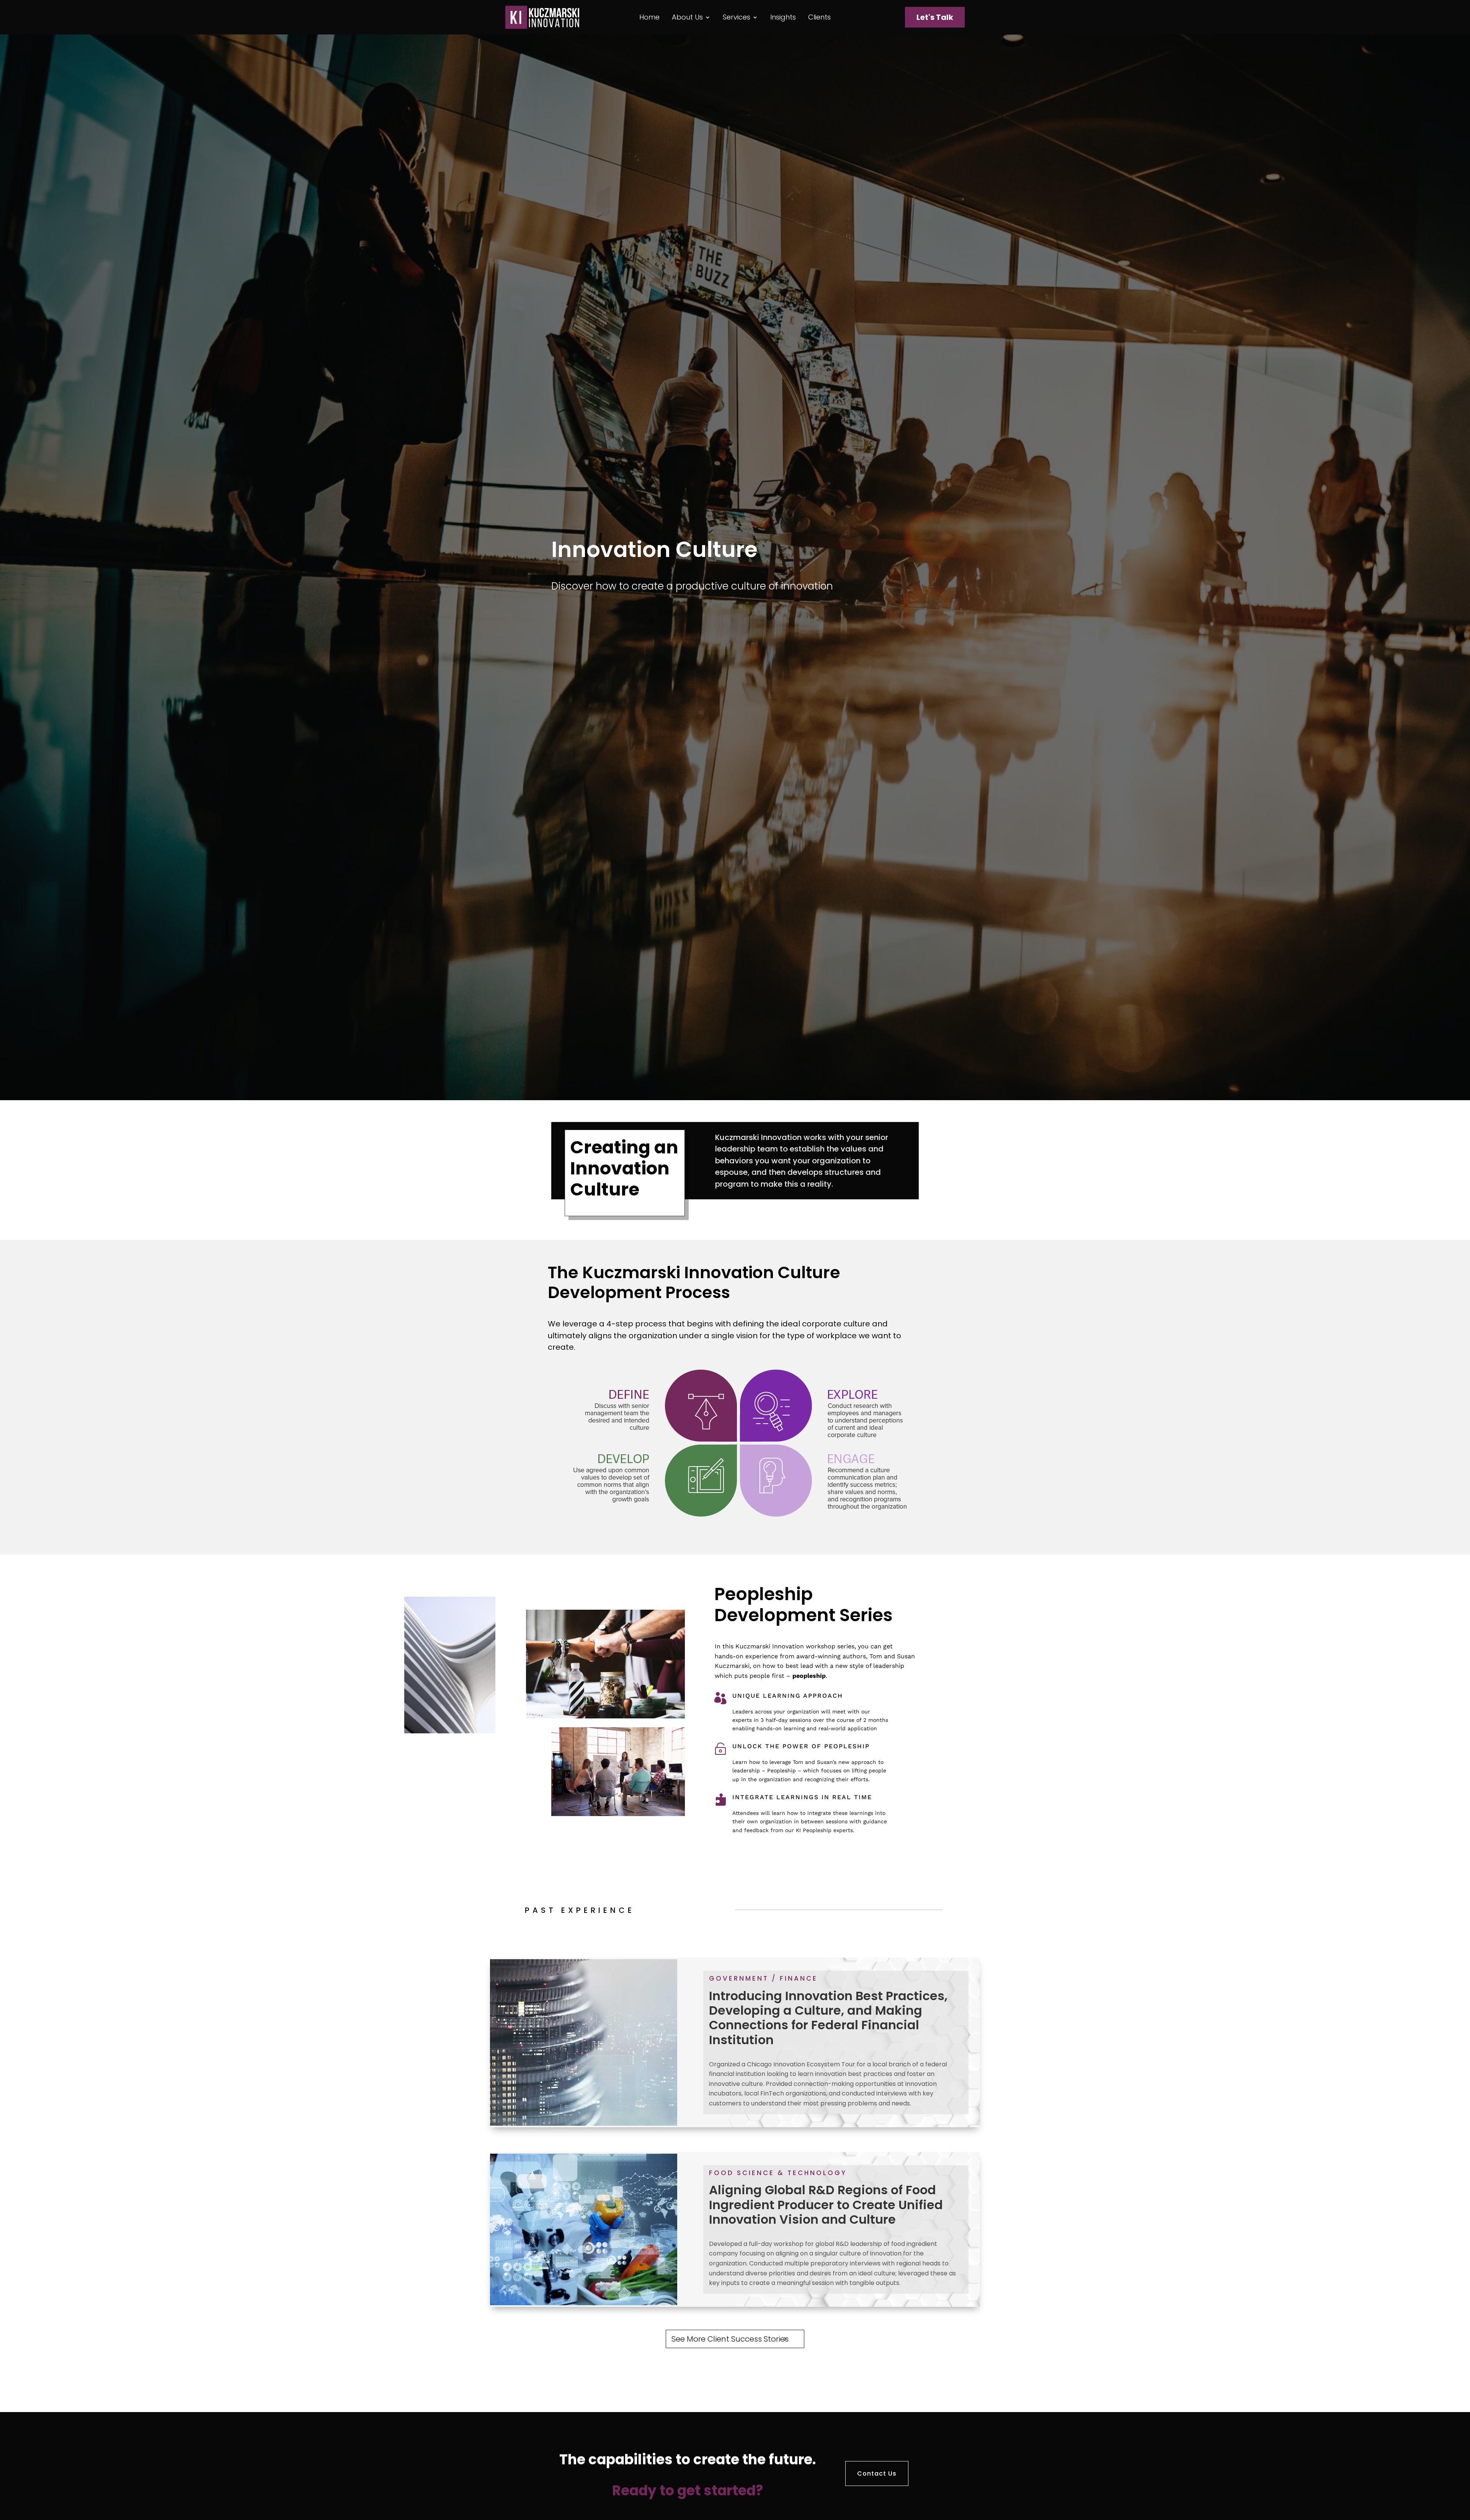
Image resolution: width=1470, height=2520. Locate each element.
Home (649, 18)
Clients (819, 18)
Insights (783, 18)
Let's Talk (935, 17)
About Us (687, 18)
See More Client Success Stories (730, 2339)
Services (737, 18)
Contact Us (877, 2473)
